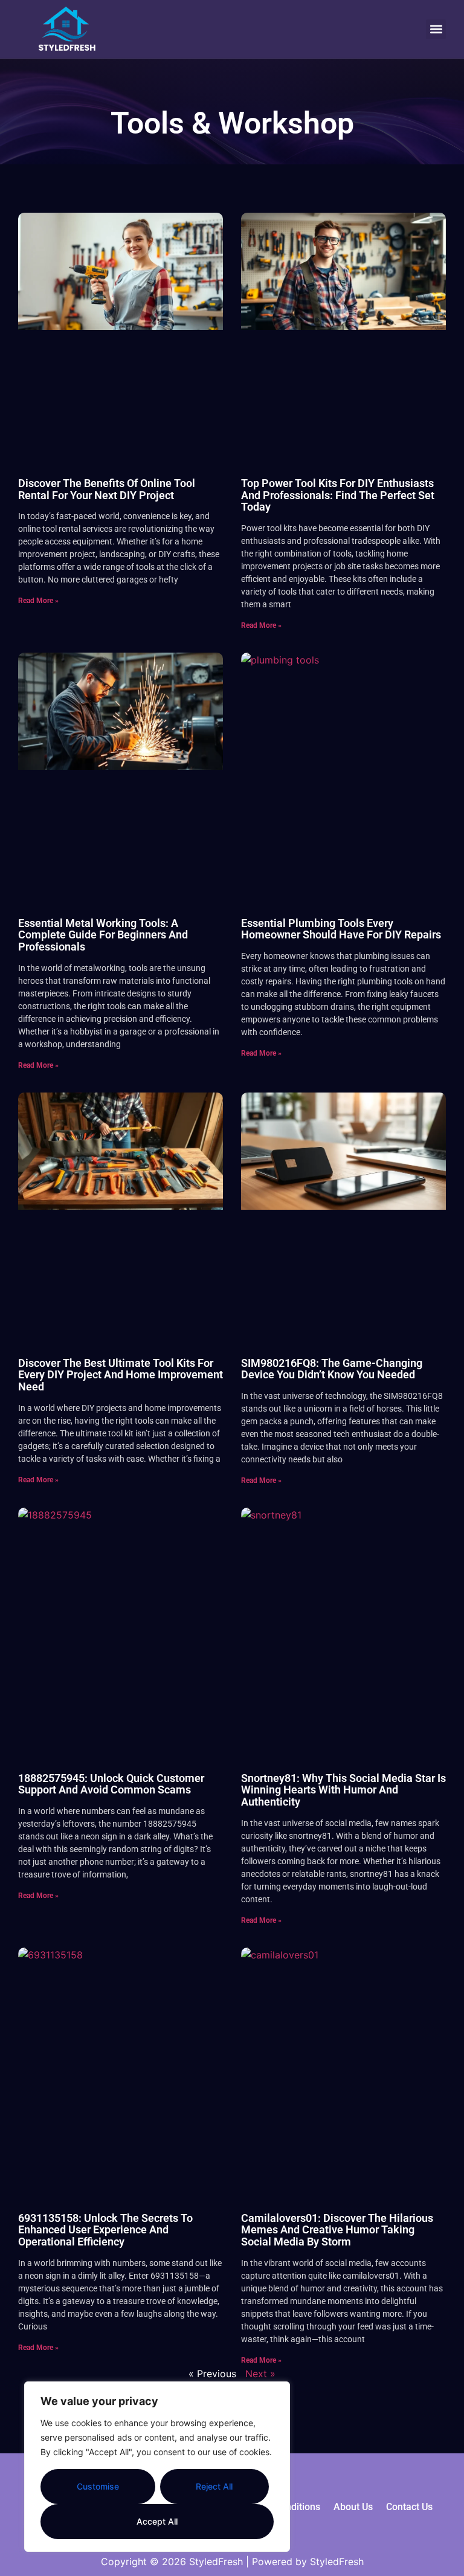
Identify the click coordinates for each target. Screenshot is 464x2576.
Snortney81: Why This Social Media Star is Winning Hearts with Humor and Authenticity (343, 1790)
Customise (98, 2486)
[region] (157, 2467)
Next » (260, 2374)
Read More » (38, 601)
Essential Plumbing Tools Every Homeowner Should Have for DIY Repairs (341, 929)
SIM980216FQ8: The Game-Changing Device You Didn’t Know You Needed (332, 1369)
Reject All (214, 2486)
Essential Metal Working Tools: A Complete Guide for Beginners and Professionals (103, 935)
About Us (353, 2507)
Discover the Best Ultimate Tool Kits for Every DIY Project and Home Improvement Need (121, 1375)
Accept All (157, 2521)
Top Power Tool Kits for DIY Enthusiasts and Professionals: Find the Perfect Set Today (338, 495)
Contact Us (409, 2507)
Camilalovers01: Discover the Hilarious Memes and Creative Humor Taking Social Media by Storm (337, 2230)
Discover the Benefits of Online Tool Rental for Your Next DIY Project (107, 489)
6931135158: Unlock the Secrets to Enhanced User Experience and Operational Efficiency (105, 2230)
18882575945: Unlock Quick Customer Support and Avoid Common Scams (111, 1784)
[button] (436, 29)
